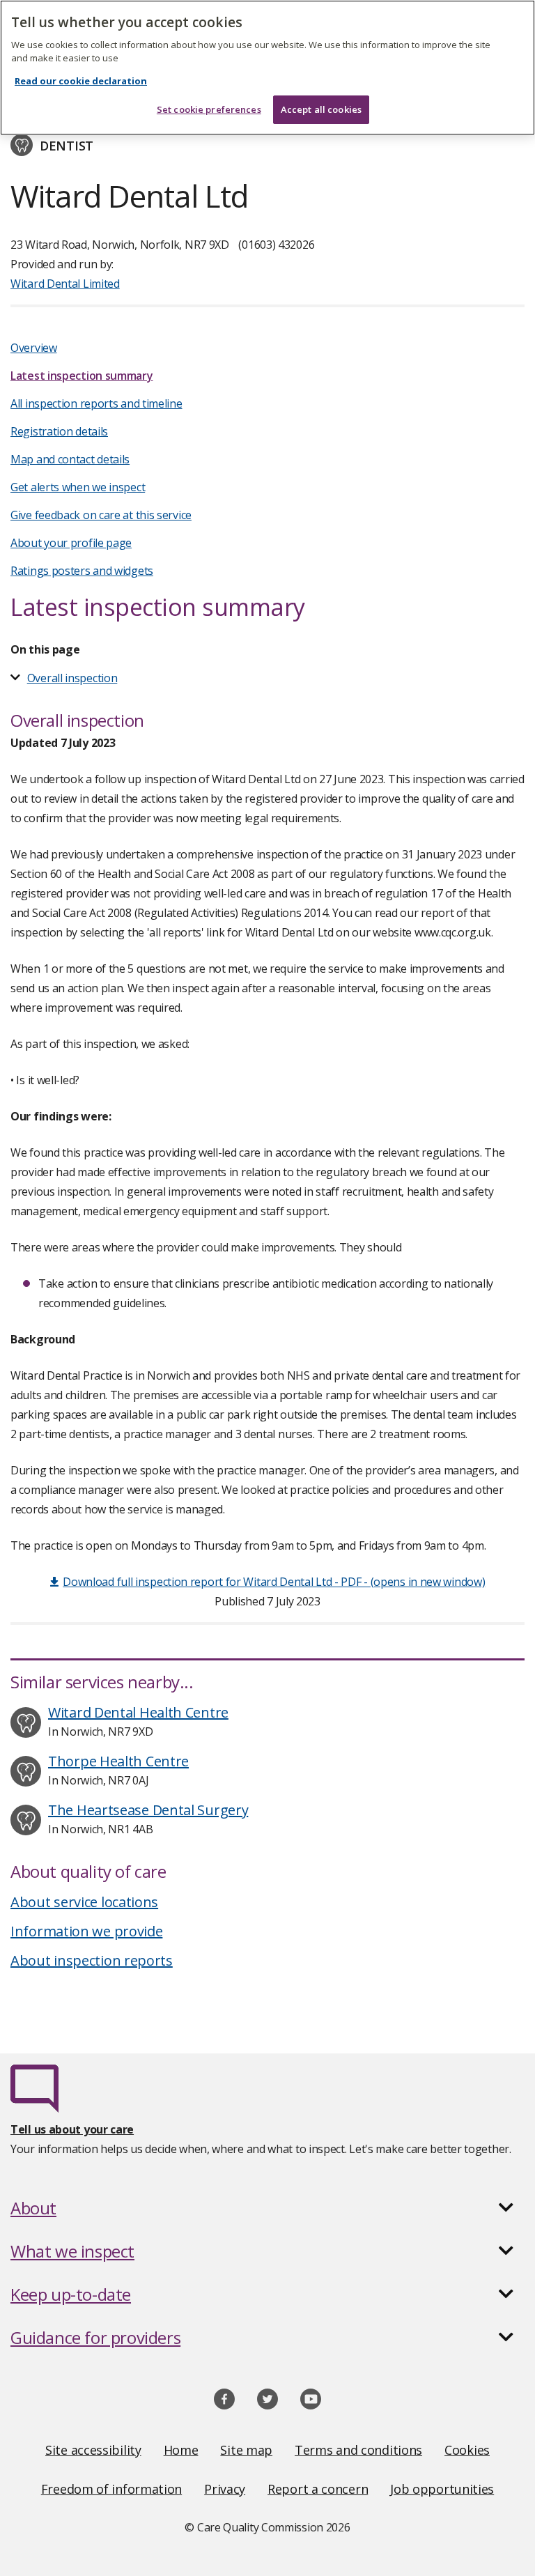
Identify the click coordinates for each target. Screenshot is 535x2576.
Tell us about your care (72, 2129)
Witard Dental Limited (65, 284)
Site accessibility (93, 2450)
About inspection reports (92, 1960)
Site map (246, 2450)
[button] (267, 2208)
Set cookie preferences (209, 109)
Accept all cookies (321, 109)
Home (181, 2450)
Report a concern (318, 2489)
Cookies (467, 2450)
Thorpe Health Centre (118, 1761)
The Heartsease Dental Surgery (148, 1810)
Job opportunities (442, 2489)
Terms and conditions (358, 2450)
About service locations (84, 1902)
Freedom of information (111, 2489)
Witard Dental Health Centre (138, 1712)
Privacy (225, 2489)
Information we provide (86, 1931)
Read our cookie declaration (81, 81)
